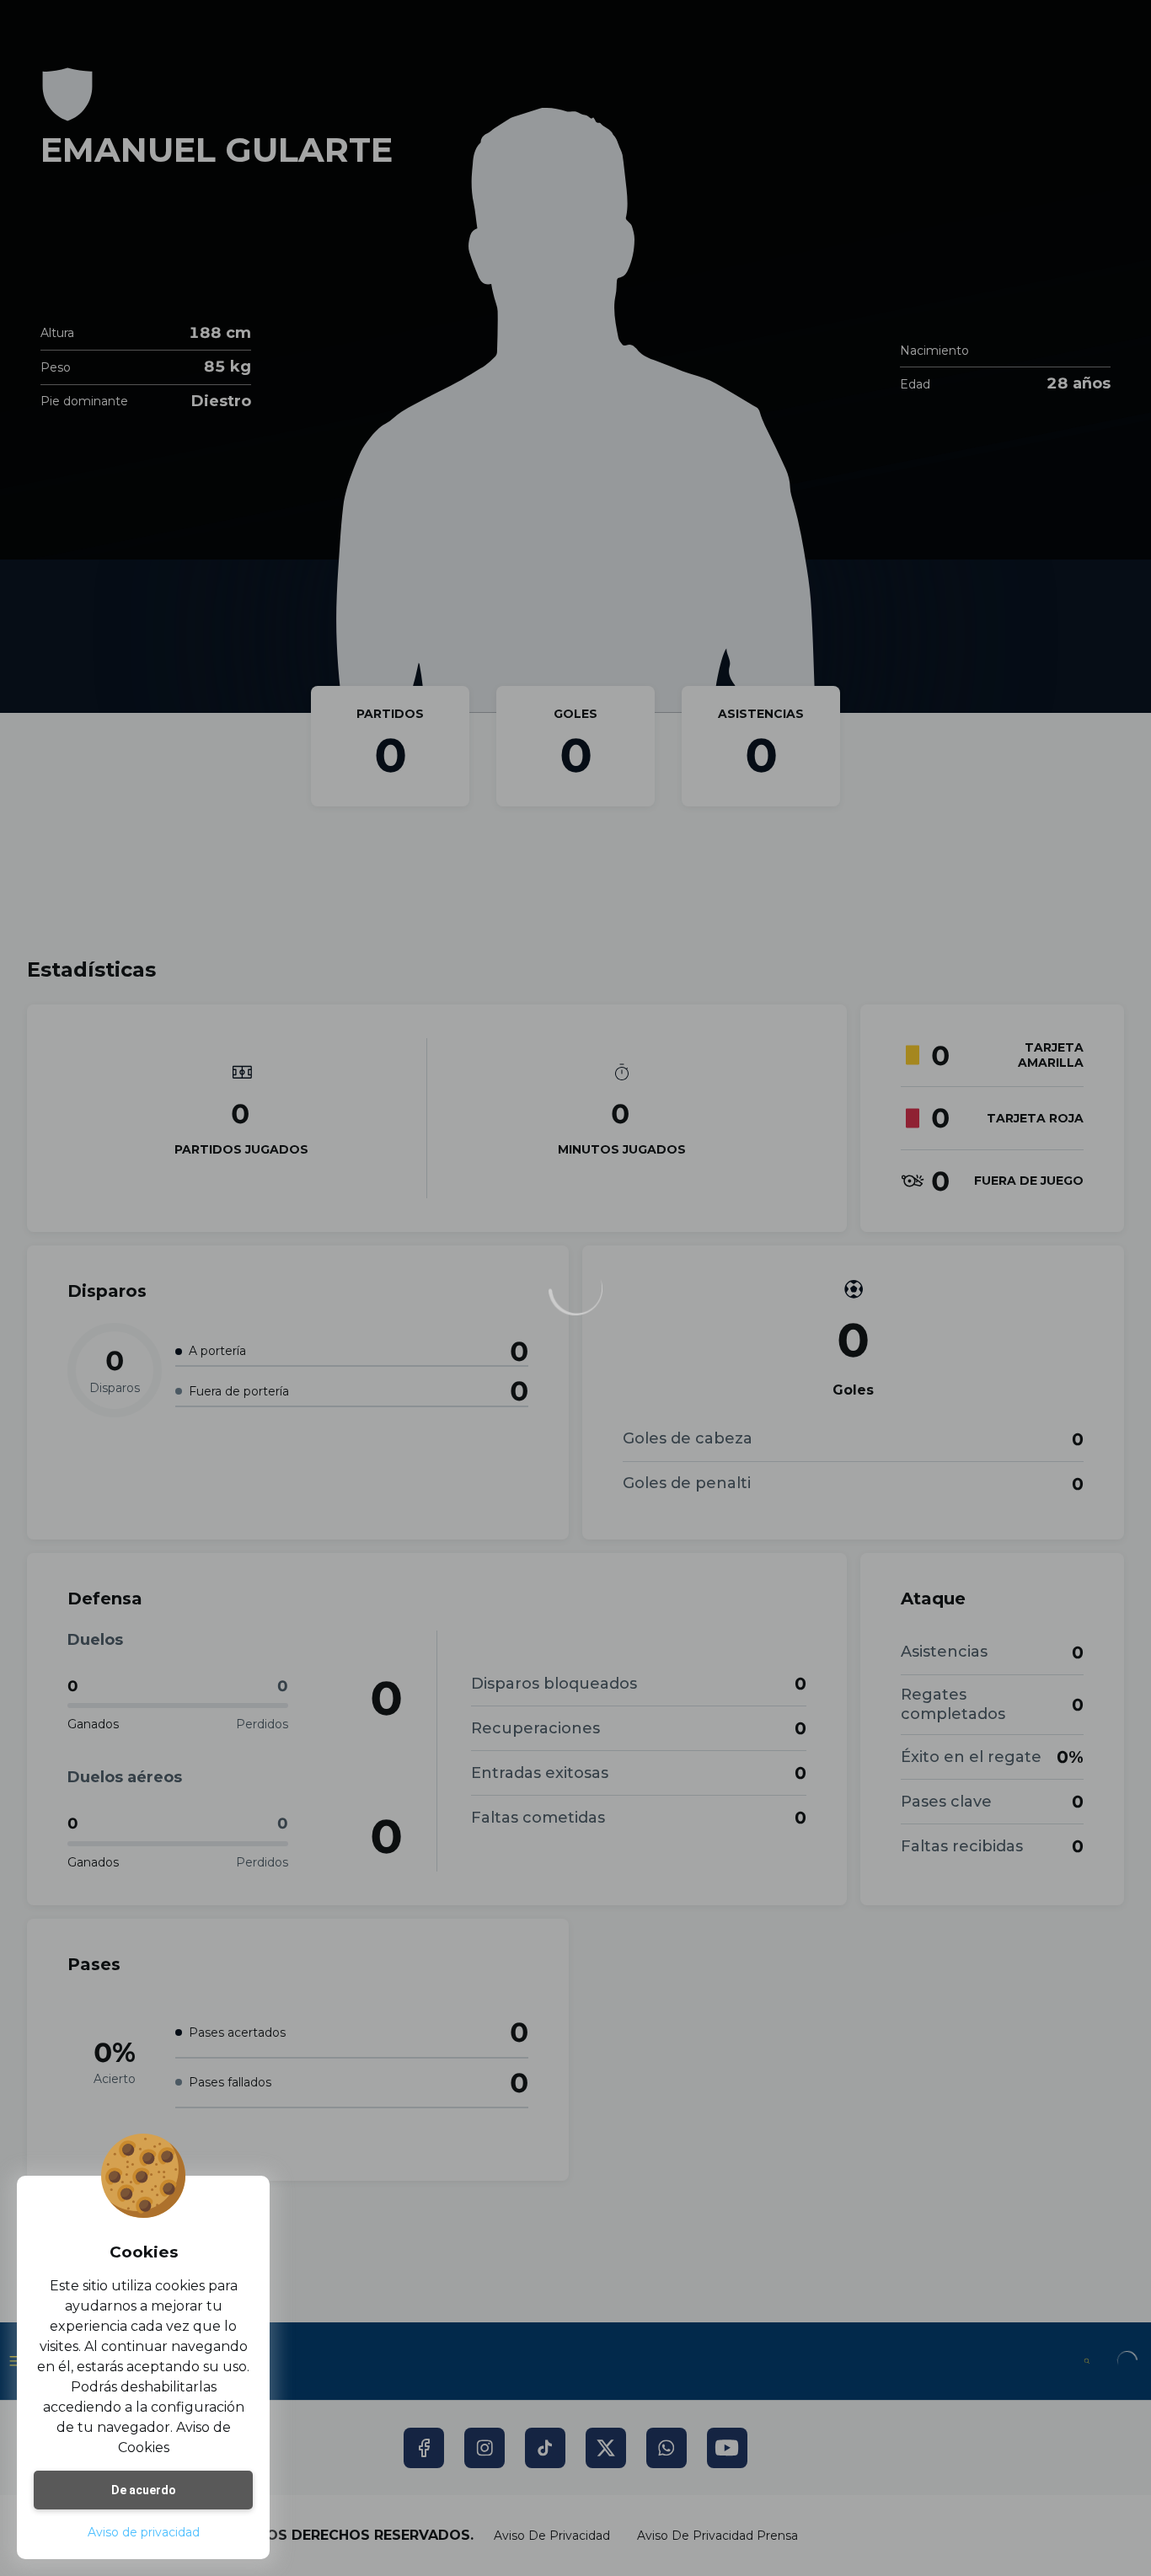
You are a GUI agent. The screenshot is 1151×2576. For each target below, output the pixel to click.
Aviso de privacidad (144, 2532)
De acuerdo (144, 2490)
